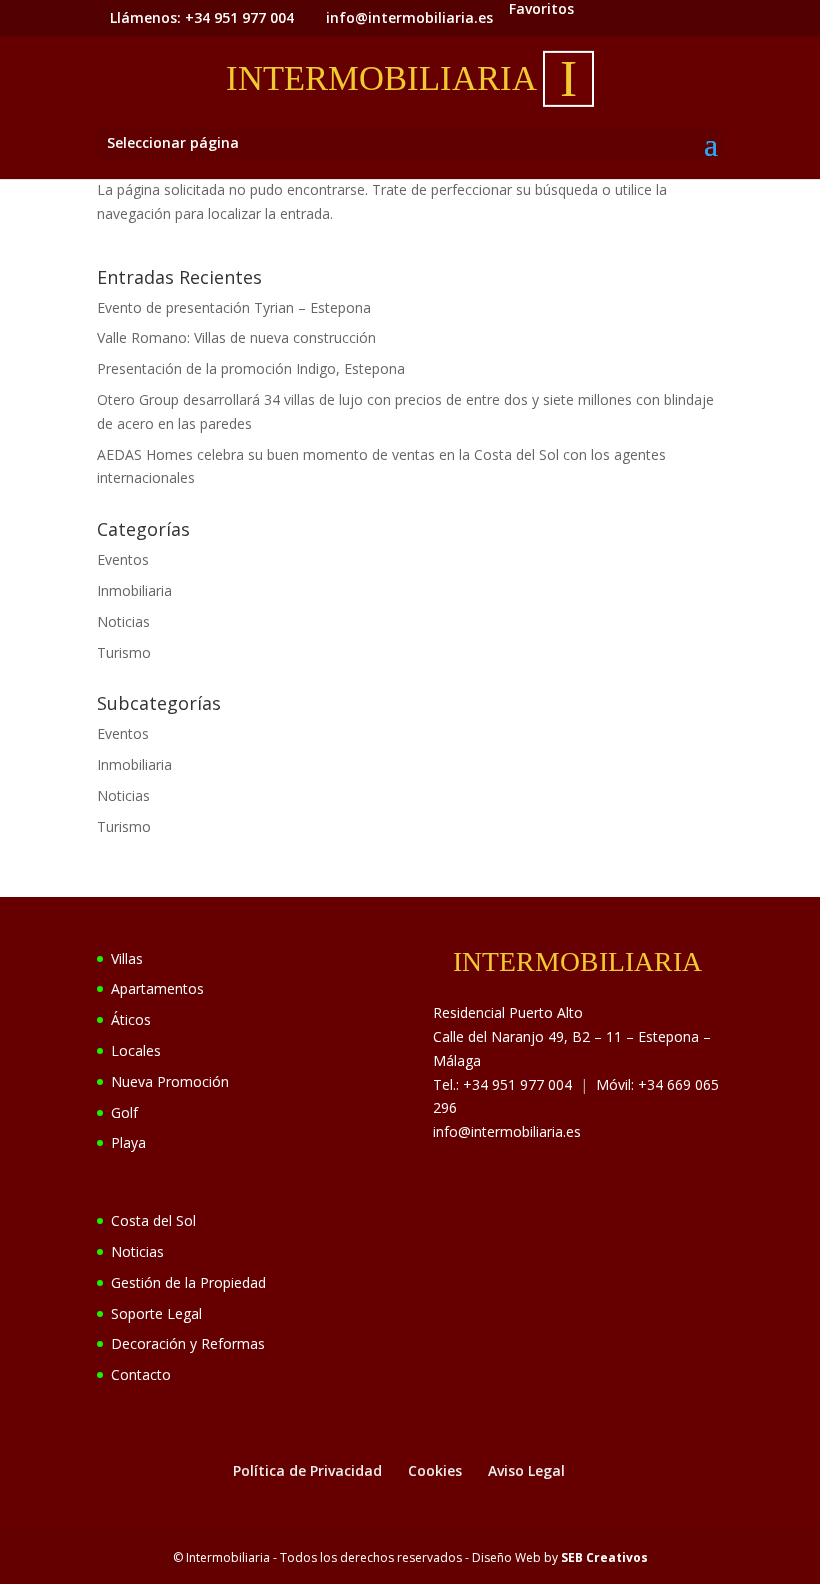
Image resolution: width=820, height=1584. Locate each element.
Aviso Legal (526, 1470)
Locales (136, 1050)
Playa (128, 1142)
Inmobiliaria (134, 590)
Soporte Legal (156, 1313)
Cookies (435, 1470)
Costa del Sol (153, 1220)
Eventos (123, 559)
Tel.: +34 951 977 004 (502, 1084)
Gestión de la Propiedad (188, 1282)
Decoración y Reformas (188, 1343)
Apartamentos (157, 988)
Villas (127, 958)
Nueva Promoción (170, 1081)
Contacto (141, 1374)
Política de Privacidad (307, 1470)
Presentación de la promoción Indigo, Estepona (251, 368)
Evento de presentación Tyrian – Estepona (234, 307)
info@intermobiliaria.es (507, 1131)
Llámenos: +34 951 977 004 (202, 17)
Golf (124, 1112)
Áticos (131, 1019)
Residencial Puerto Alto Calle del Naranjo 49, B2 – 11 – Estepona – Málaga (572, 1036)
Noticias (123, 621)
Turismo (124, 652)
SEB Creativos (604, 1557)
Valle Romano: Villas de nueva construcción (236, 337)
